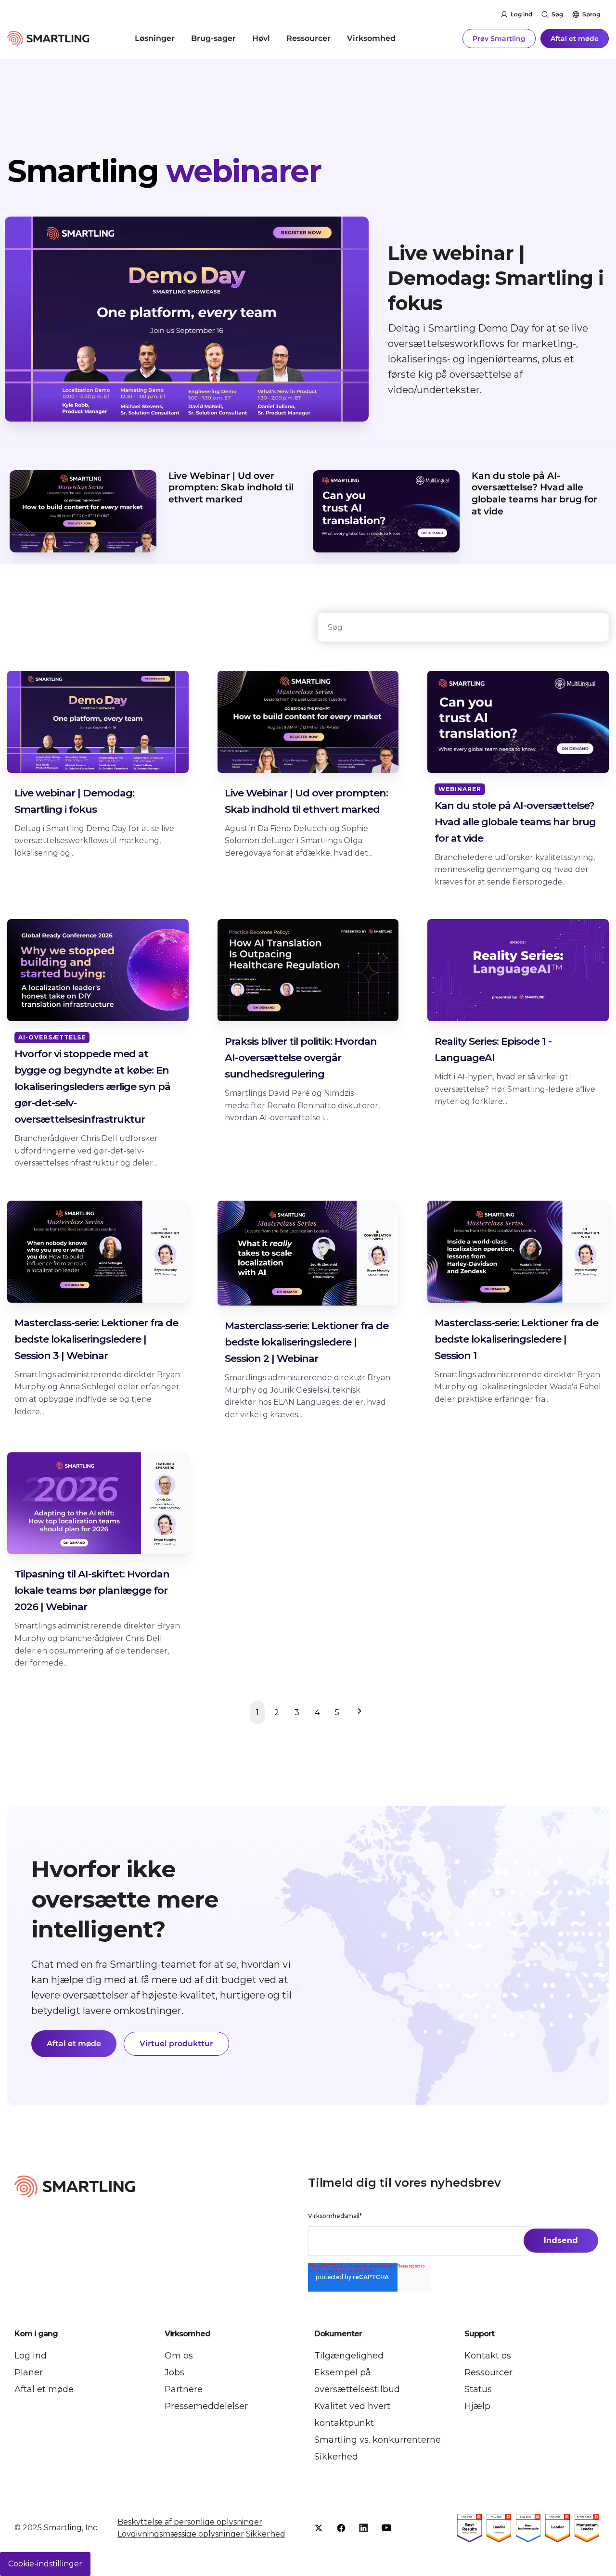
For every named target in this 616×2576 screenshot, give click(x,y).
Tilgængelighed (349, 2356)
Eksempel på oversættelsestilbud (357, 2381)
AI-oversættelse (52, 1037)
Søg (557, 14)
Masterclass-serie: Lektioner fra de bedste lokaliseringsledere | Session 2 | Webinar (307, 1342)
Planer (29, 2372)
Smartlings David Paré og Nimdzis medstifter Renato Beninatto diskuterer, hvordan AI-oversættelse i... (302, 1105)
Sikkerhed (336, 2457)
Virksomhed (371, 38)
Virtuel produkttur (176, 2044)
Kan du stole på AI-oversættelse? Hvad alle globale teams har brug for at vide (534, 493)
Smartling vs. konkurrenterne (378, 2440)
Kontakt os (488, 2356)
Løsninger (155, 38)
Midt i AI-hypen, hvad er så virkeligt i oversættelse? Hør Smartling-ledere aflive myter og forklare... (515, 1089)
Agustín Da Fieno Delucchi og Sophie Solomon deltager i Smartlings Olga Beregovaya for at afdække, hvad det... (299, 841)
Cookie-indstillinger (45, 2564)
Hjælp (477, 2406)
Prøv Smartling (499, 38)
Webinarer (460, 789)
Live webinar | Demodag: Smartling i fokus (496, 278)
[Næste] (357, 1713)
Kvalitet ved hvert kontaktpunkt (352, 2415)
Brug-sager (213, 38)
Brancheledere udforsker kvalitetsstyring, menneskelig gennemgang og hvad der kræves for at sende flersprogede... (515, 870)
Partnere (184, 2389)
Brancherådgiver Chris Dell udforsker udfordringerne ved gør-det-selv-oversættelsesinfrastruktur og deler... (86, 1151)
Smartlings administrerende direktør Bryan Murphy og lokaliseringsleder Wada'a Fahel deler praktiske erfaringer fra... (518, 1387)
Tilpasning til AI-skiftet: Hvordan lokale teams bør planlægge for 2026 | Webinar (92, 1590)
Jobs (174, 2372)
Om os (179, 2356)
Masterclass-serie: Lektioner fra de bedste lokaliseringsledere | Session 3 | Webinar (96, 1339)
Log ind (521, 14)
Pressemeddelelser (206, 2406)
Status (478, 2389)
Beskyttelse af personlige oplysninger (190, 2522)
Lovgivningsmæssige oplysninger (181, 2534)
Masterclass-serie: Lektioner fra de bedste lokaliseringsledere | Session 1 (516, 1339)
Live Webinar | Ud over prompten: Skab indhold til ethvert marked (231, 487)
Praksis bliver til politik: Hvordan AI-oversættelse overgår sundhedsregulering (301, 1057)
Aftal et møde (575, 38)
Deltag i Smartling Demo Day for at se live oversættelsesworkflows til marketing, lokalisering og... (94, 841)
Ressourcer (308, 38)
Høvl (261, 38)
